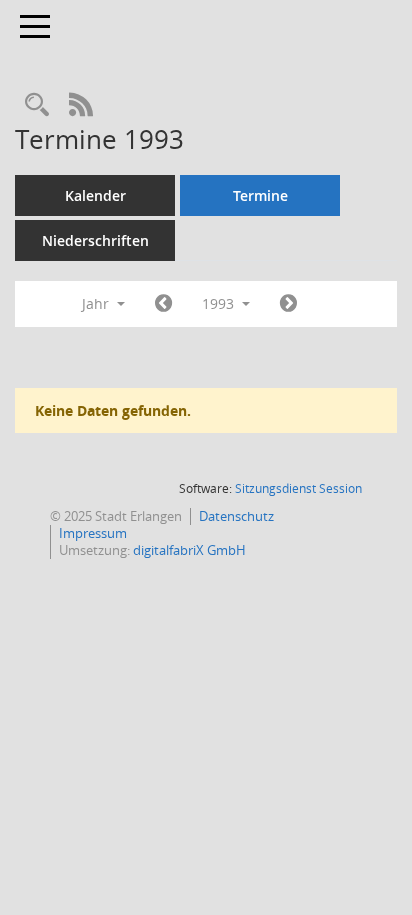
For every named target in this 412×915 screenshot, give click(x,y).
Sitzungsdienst (298, 488)
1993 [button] (220, 303)
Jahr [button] (97, 303)
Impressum (93, 533)
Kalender (95, 195)
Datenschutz (236, 516)
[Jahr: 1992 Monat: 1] (163, 304)
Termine (260, 195)
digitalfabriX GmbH (189, 550)
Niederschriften (95, 240)
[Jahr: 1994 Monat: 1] (288, 304)
